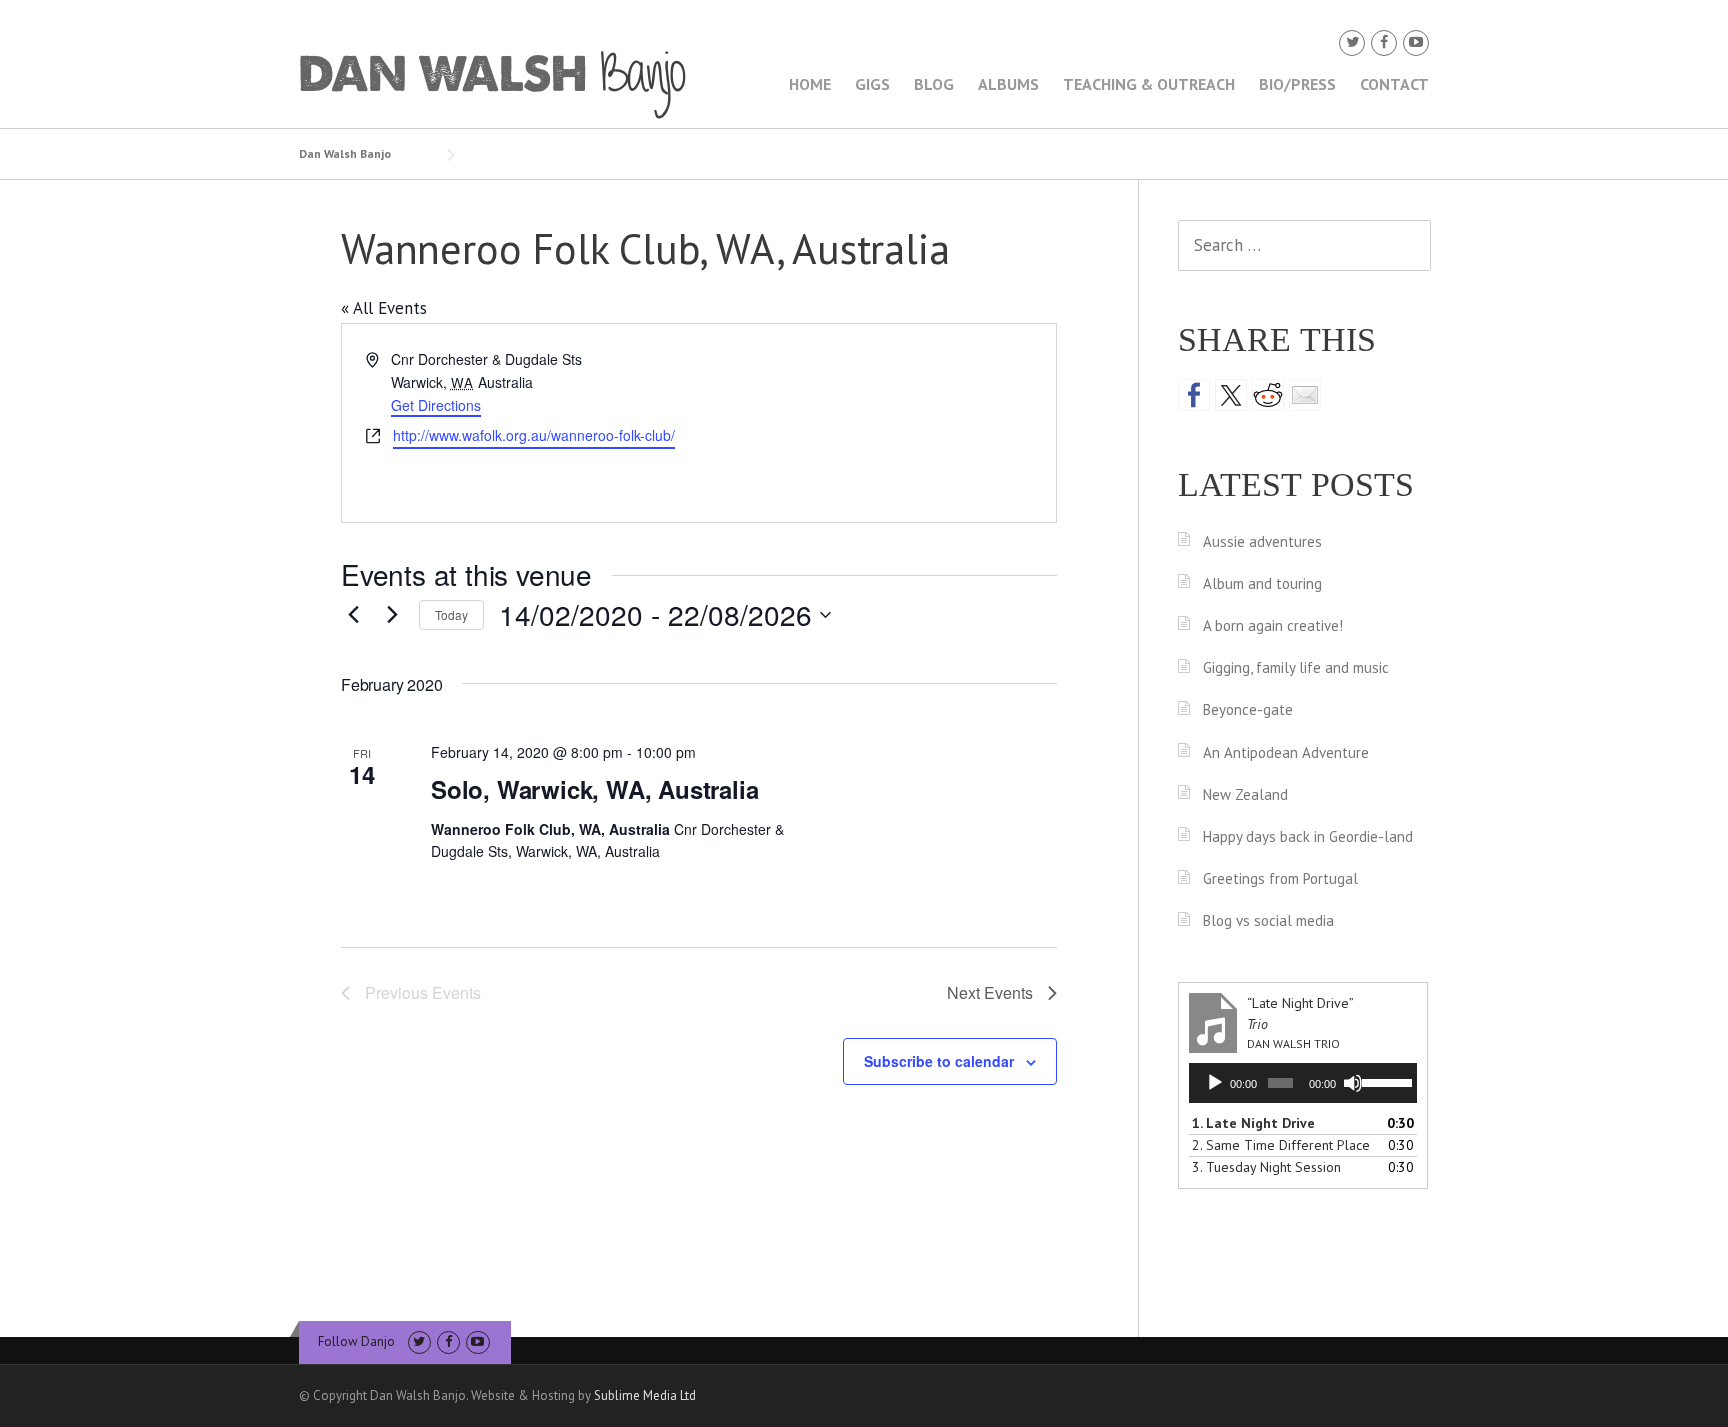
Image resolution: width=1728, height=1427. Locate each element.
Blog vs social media (1268, 920)
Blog (934, 84)
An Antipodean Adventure (1286, 752)
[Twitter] (1352, 42)
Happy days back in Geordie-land (1308, 836)
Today (451, 614)
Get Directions (436, 405)
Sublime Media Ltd (645, 1395)
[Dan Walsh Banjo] (494, 83)
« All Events (384, 308)
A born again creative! (1273, 625)
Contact (1394, 84)
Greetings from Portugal (1280, 878)
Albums (1008, 84)
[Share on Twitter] (1231, 395)
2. (1281, 1145)
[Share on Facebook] (1194, 395)
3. (1266, 1167)
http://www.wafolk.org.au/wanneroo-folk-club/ (534, 435)
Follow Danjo (356, 1341)
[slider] (1384, 1081)
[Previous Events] (353, 615)
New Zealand (1245, 794)
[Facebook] (1384, 42)
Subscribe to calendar (939, 1061)
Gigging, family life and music (1296, 667)
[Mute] (1353, 1083)
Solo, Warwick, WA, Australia (594, 789)
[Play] (1215, 1083)
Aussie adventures (1262, 541)
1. (1253, 1123)
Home (810, 84)
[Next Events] (392, 615)
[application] (1303, 1083)
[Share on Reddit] (1268, 395)
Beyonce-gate (1248, 709)
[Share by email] (1305, 395)
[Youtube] (1416, 42)
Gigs (872, 84)
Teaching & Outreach (1149, 84)
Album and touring (1262, 583)
